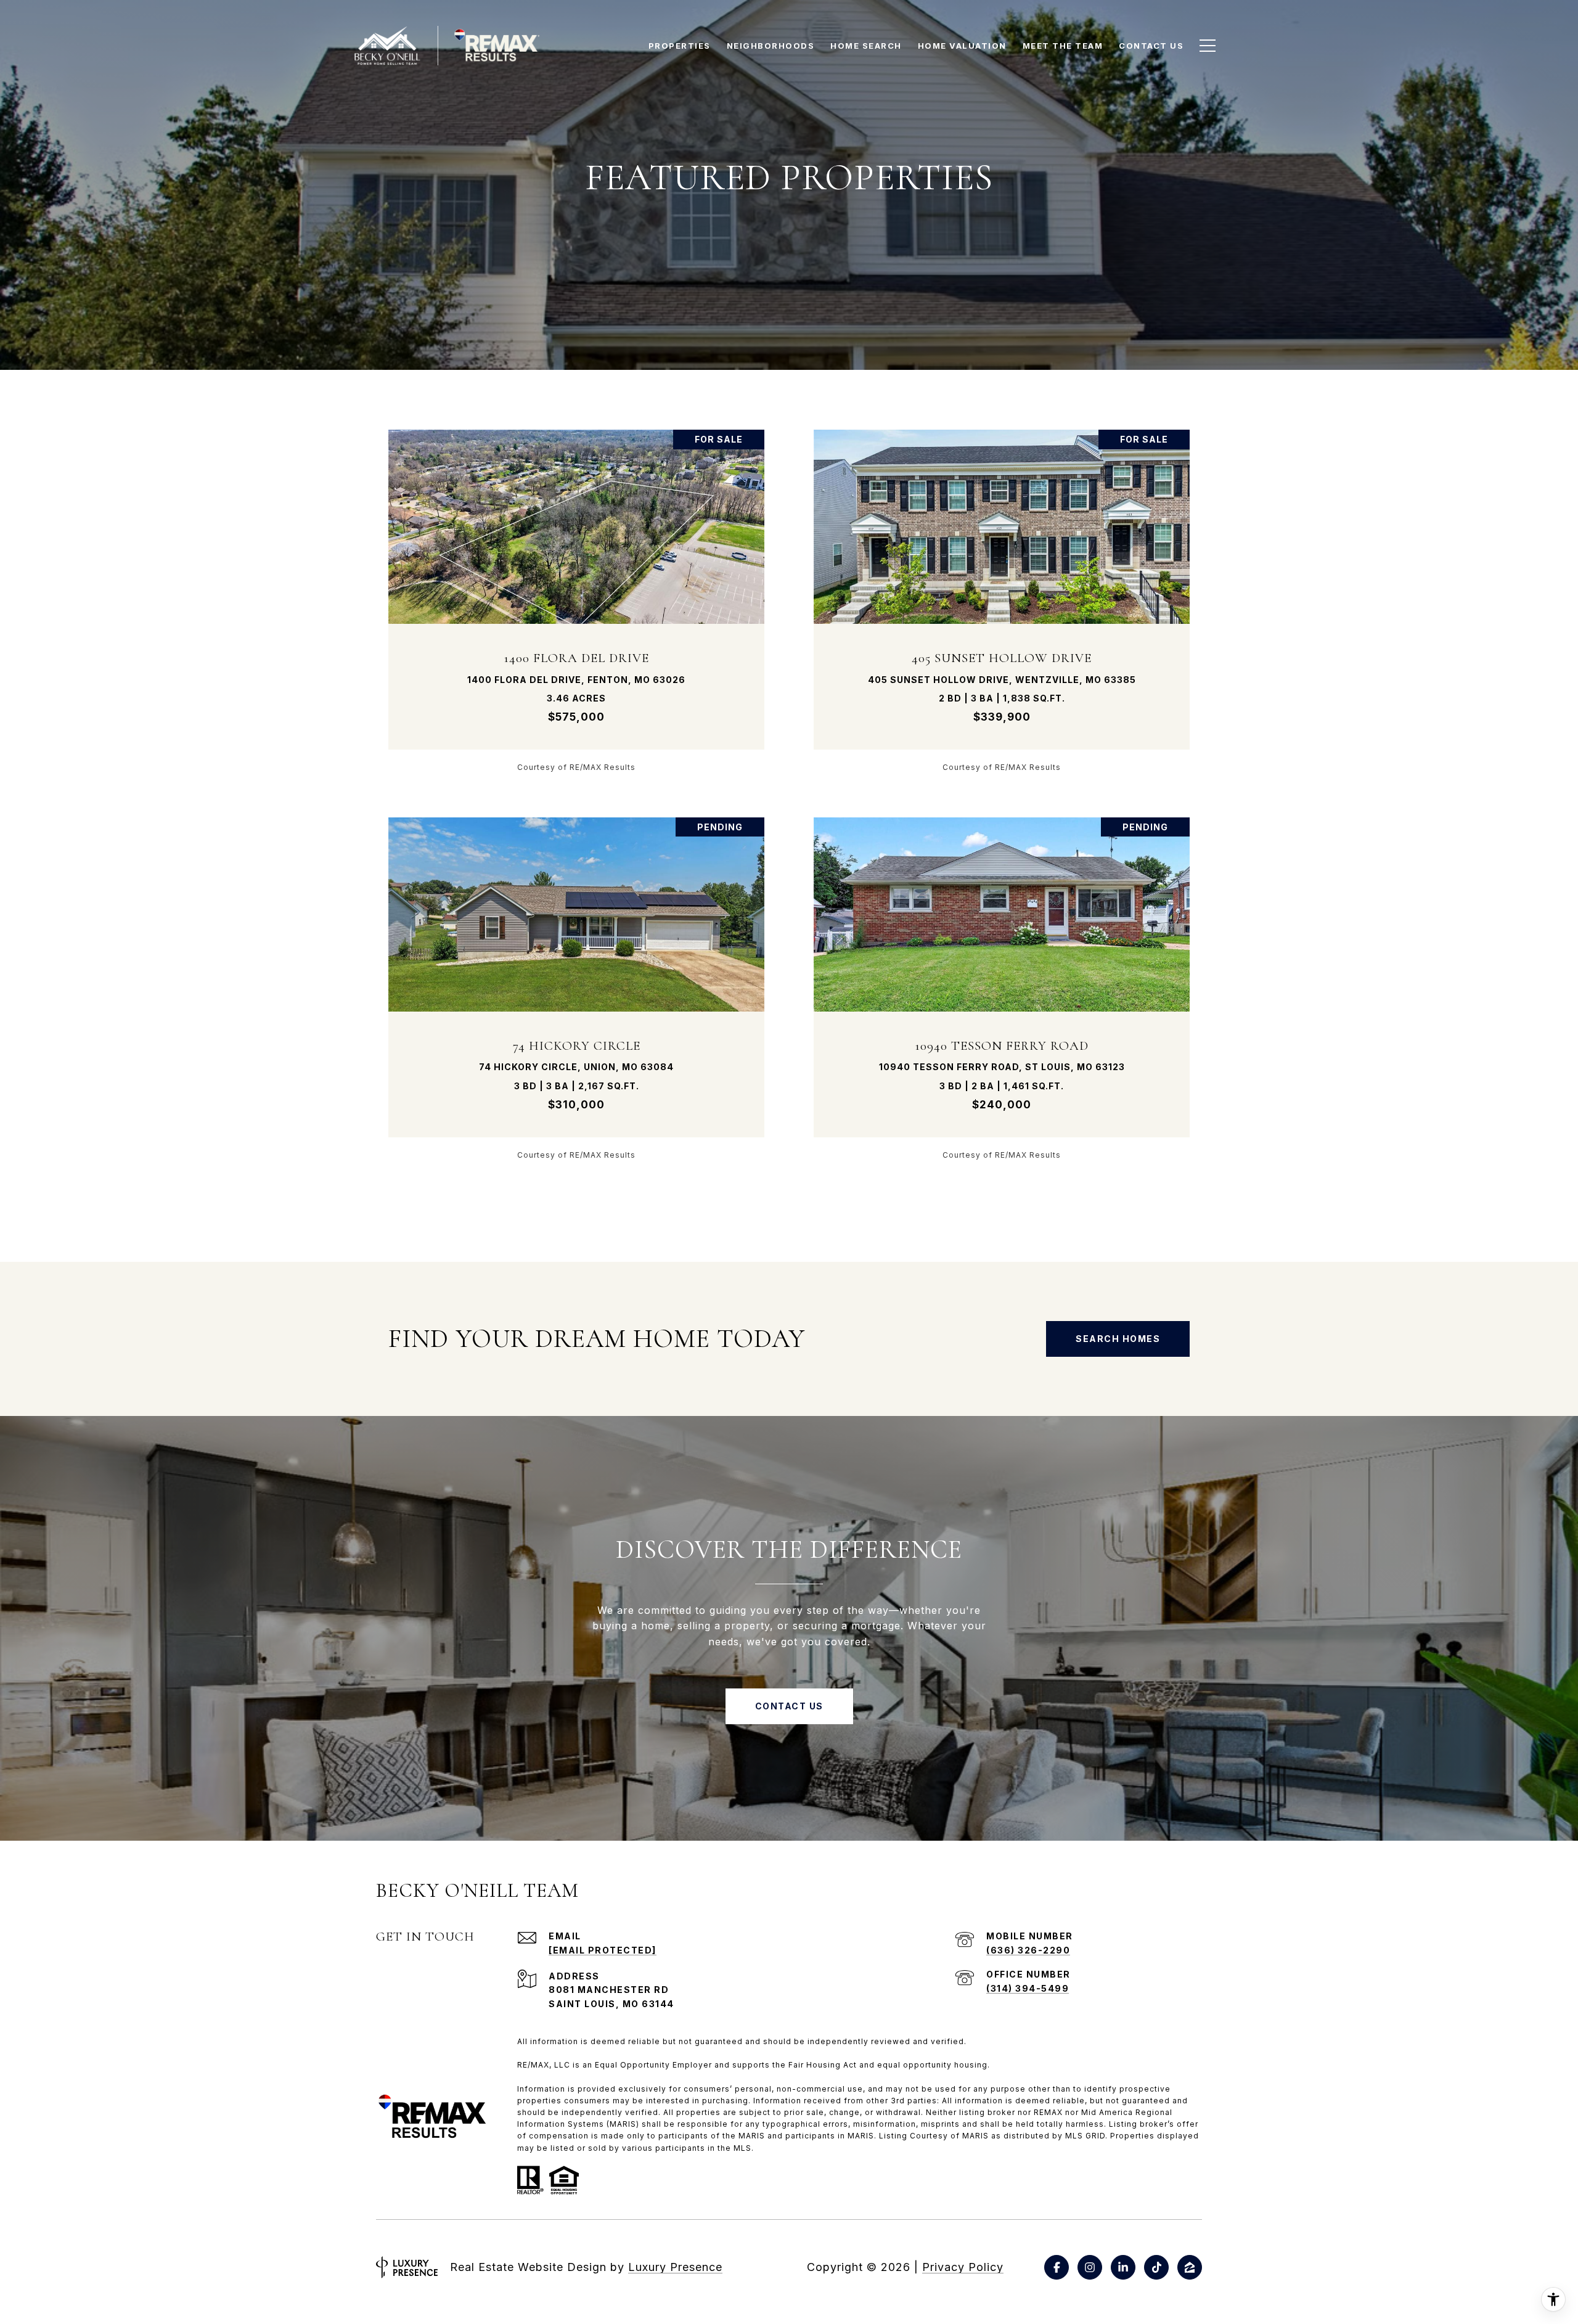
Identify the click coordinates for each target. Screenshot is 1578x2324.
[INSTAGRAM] (1090, 2267)
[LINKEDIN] (1123, 2267)
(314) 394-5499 (1028, 1988)
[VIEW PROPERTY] (577, 590)
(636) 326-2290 (1028, 1950)
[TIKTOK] (1156, 2267)
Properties (680, 46)
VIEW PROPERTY (577, 600)
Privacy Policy (963, 2267)
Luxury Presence (675, 2267)
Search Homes (1118, 1339)
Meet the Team (1063, 46)
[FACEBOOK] (1057, 2267)
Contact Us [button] (789, 1706)
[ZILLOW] (1190, 2267)
